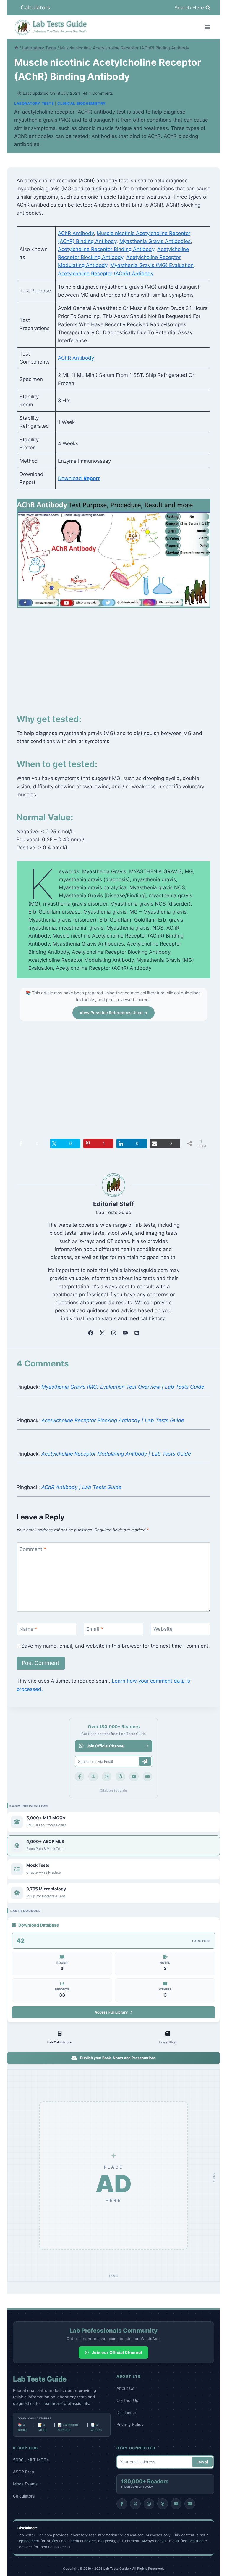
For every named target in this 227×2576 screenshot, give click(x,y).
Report (92, 478)
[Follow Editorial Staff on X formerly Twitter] (102, 1333)
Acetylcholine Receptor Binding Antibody (106, 249)
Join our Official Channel (117, 2352)
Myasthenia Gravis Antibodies (155, 241)
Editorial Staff (113, 1204)
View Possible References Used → (113, 1013)
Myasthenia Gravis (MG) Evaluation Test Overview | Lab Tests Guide (123, 1387)
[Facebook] (80, 1776)
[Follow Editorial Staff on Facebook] (90, 1333)
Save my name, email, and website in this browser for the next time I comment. (116, 1646)
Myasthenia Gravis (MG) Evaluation (152, 265)
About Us (125, 2388)
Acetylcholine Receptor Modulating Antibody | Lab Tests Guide (116, 1454)
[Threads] (120, 1776)
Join (201, 2462)
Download (71, 478)
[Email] (147, 1776)
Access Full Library (111, 2012)
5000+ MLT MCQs (31, 2460)
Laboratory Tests (34, 103)
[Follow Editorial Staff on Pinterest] (137, 1333)
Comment (33, 1549)
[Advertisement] (113, 659)
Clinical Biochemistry (82, 103)
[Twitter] (93, 1776)
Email (95, 1629)
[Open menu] (207, 27)
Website (163, 1629)
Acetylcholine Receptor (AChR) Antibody (106, 274)
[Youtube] (134, 1776)
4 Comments (101, 93)
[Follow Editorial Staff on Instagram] (113, 1333)
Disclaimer (126, 2412)
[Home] (16, 48)
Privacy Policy (130, 2424)
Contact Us (127, 2400)
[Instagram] (107, 1776)
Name (28, 1629)
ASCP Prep (24, 2472)
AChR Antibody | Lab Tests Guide (81, 1487)
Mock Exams (25, 2484)
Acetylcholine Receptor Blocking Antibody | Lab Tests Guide (113, 1420)
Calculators (35, 8)
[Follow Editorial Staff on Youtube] (125, 1333)
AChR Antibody (76, 233)
